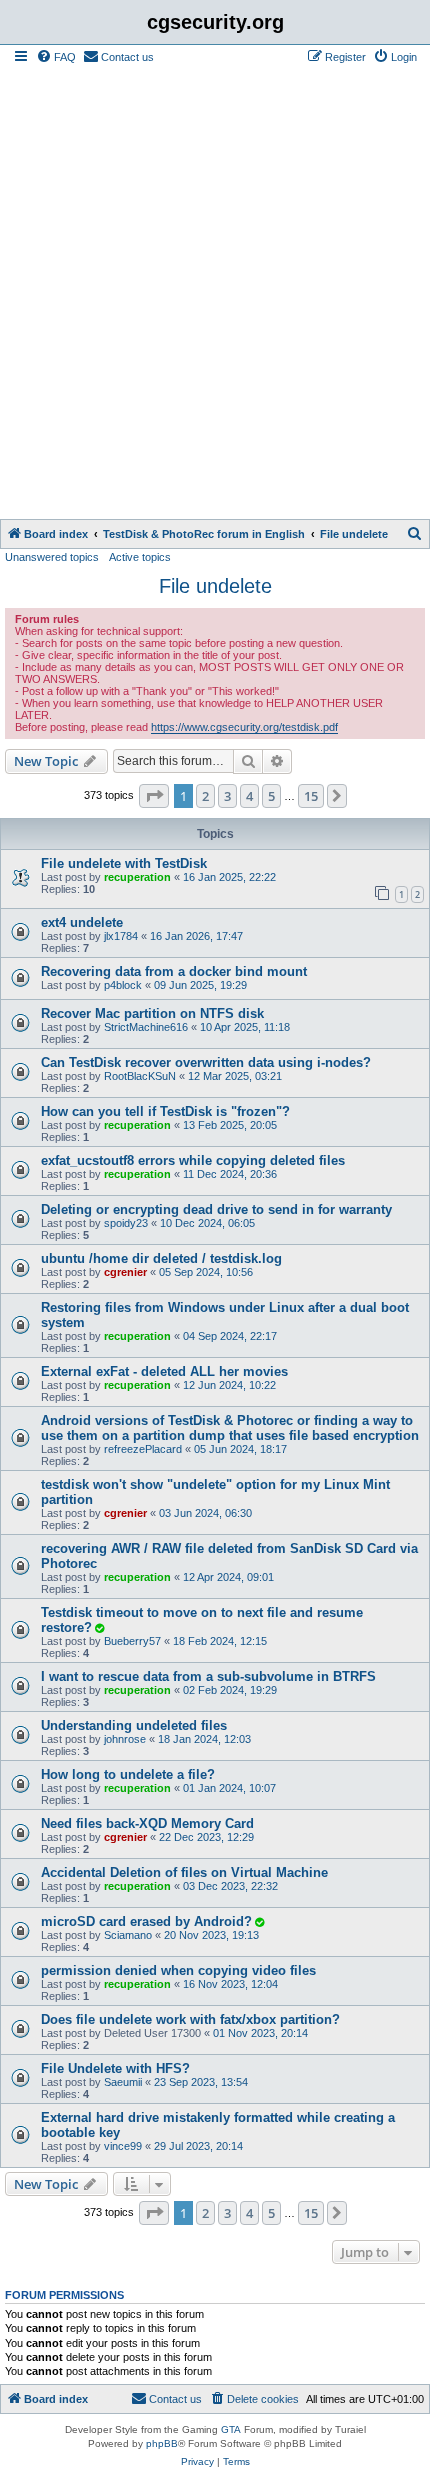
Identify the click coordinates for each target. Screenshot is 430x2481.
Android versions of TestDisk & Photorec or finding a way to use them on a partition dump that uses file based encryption (230, 1428)
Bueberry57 (132, 1641)
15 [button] (311, 796)
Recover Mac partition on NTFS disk (152, 1013)
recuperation (137, 877)
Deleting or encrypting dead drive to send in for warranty (216, 1209)
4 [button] (249, 796)
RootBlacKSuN (140, 1076)
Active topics (140, 557)
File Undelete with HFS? (115, 2068)
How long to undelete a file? (128, 1774)
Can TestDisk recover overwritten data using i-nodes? (206, 1062)
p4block (123, 985)
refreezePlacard (143, 1449)
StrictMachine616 (146, 1027)
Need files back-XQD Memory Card (147, 1823)
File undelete (215, 586)
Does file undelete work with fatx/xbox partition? (190, 2019)
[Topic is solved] (99, 1628)
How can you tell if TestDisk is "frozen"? (165, 1111)
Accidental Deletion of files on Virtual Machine (184, 1872)
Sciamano (128, 1935)
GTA (231, 2429)
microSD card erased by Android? (146, 1921)
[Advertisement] (215, 294)
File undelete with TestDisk (124, 863)
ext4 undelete (82, 922)
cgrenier (125, 1272)
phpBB (162, 2443)
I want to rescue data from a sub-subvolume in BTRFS (208, 1676)
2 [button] (205, 796)
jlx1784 (121, 936)
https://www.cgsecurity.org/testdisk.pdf (244, 727)
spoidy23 (126, 1223)
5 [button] (271, 796)
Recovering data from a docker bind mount (174, 971)
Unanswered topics (52, 557)
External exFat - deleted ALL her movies (164, 1371)
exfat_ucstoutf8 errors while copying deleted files (193, 1160)
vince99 (123, 2146)
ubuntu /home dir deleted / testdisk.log (161, 1258)
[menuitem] (56, 57)
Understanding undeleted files (134, 1725)
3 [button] (227, 796)
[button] (154, 796)
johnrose (125, 1739)
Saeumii (123, 2082)
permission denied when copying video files (178, 1970)
